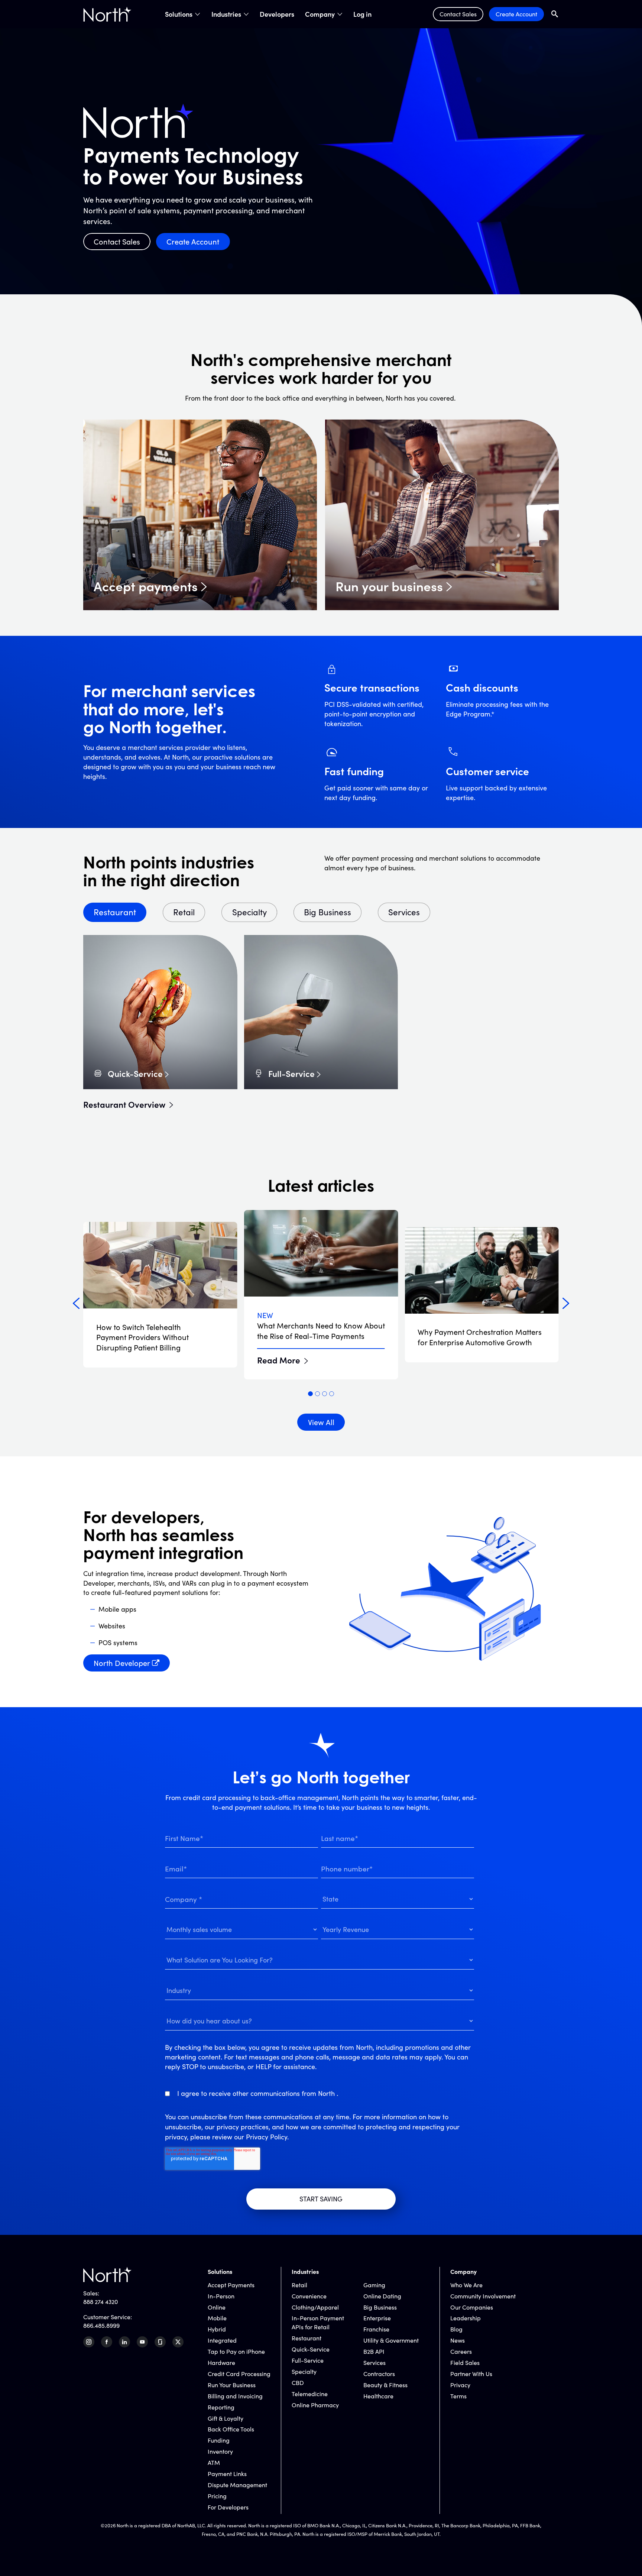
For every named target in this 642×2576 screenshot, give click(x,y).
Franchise (376, 2329)
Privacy (460, 2385)
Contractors (379, 2374)
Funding (219, 2440)
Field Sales (465, 2363)
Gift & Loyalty (226, 2418)
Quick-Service (135, 1073)
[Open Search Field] (555, 14)
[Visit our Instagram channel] (89, 2342)
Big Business (380, 2307)
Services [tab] (404, 912)
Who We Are (466, 2285)
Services (374, 2363)
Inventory (220, 2451)
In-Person (221, 2296)
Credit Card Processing (239, 2374)
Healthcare (378, 2396)
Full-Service (291, 1073)
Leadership (466, 2318)
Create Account (516, 14)
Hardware (221, 2363)
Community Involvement (483, 2296)
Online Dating (382, 2296)
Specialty (304, 2371)
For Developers (228, 2507)
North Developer (122, 1663)
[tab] (310, 1394)
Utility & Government (391, 2340)
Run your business (389, 586)
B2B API (374, 2351)
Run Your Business (232, 2385)
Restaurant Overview (124, 1104)
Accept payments (146, 586)
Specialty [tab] (249, 912)
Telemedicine (310, 2394)
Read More (279, 1360)
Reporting (221, 2407)
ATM (214, 2462)
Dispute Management (237, 2485)
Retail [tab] (184, 912)
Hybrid (217, 2329)
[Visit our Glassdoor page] (160, 2342)
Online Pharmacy (315, 2405)
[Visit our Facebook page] (107, 2342)
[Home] (107, 14)
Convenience (309, 2296)
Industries (226, 14)
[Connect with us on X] (178, 2342)
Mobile (217, 2318)
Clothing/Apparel (315, 2307)
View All (321, 1422)
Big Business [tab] (328, 912)
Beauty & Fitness (385, 2385)
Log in (362, 14)
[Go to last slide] (76, 1304)
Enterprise (377, 2318)
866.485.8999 (101, 2325)
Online (217, 2307)
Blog (456, 2329)
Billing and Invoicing (235, 2396)
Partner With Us (471, 2374)
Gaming (374, 2285)
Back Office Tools (231, 2429)
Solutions (179, 14)
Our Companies (472, 2307)
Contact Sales (458, 14)
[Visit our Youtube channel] (142, 2342)
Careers (461, 2351)
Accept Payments (231, 2285)
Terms (458, 2396)
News (458, 2340)
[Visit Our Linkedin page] (124, 2342)
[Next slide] (566, 1304)
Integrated (222, 2340)
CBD (298, 2383)
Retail (299, 2285)
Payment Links (227, 2474)
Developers (277, 14)
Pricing (217, 2496)
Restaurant (307, 2338)
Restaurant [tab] (115, 912)
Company (320, 14)
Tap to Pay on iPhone (236, 2351)
